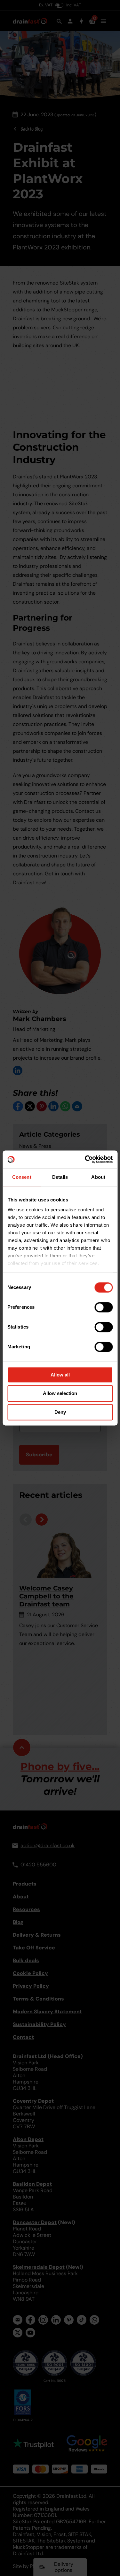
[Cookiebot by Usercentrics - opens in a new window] (85, 1159)
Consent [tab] (22, 1177)
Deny (60, 1412)
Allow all (60, 1375)
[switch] (104, 1307)
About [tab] (98, 1177)
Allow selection (60, 1394)
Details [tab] (60, 1177)
